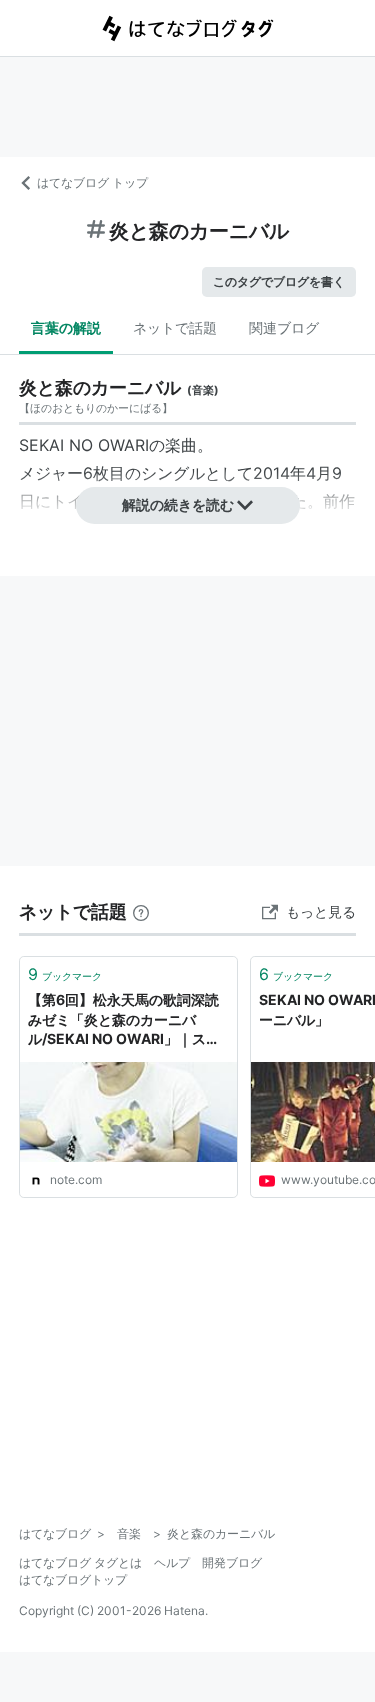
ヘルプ (172, 1562)
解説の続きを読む (178, 504)
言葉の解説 (66, 327)
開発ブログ (232, 1562)
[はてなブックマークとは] (141, 911)
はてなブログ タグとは (80, 1562)
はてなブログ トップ (92, 182)
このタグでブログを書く (279, 281)
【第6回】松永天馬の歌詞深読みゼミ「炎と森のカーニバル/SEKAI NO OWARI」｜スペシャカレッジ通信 (124, 1020)
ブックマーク (65, 974)
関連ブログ (284, 327)
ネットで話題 (175, 327)
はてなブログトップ (73, 1579)
